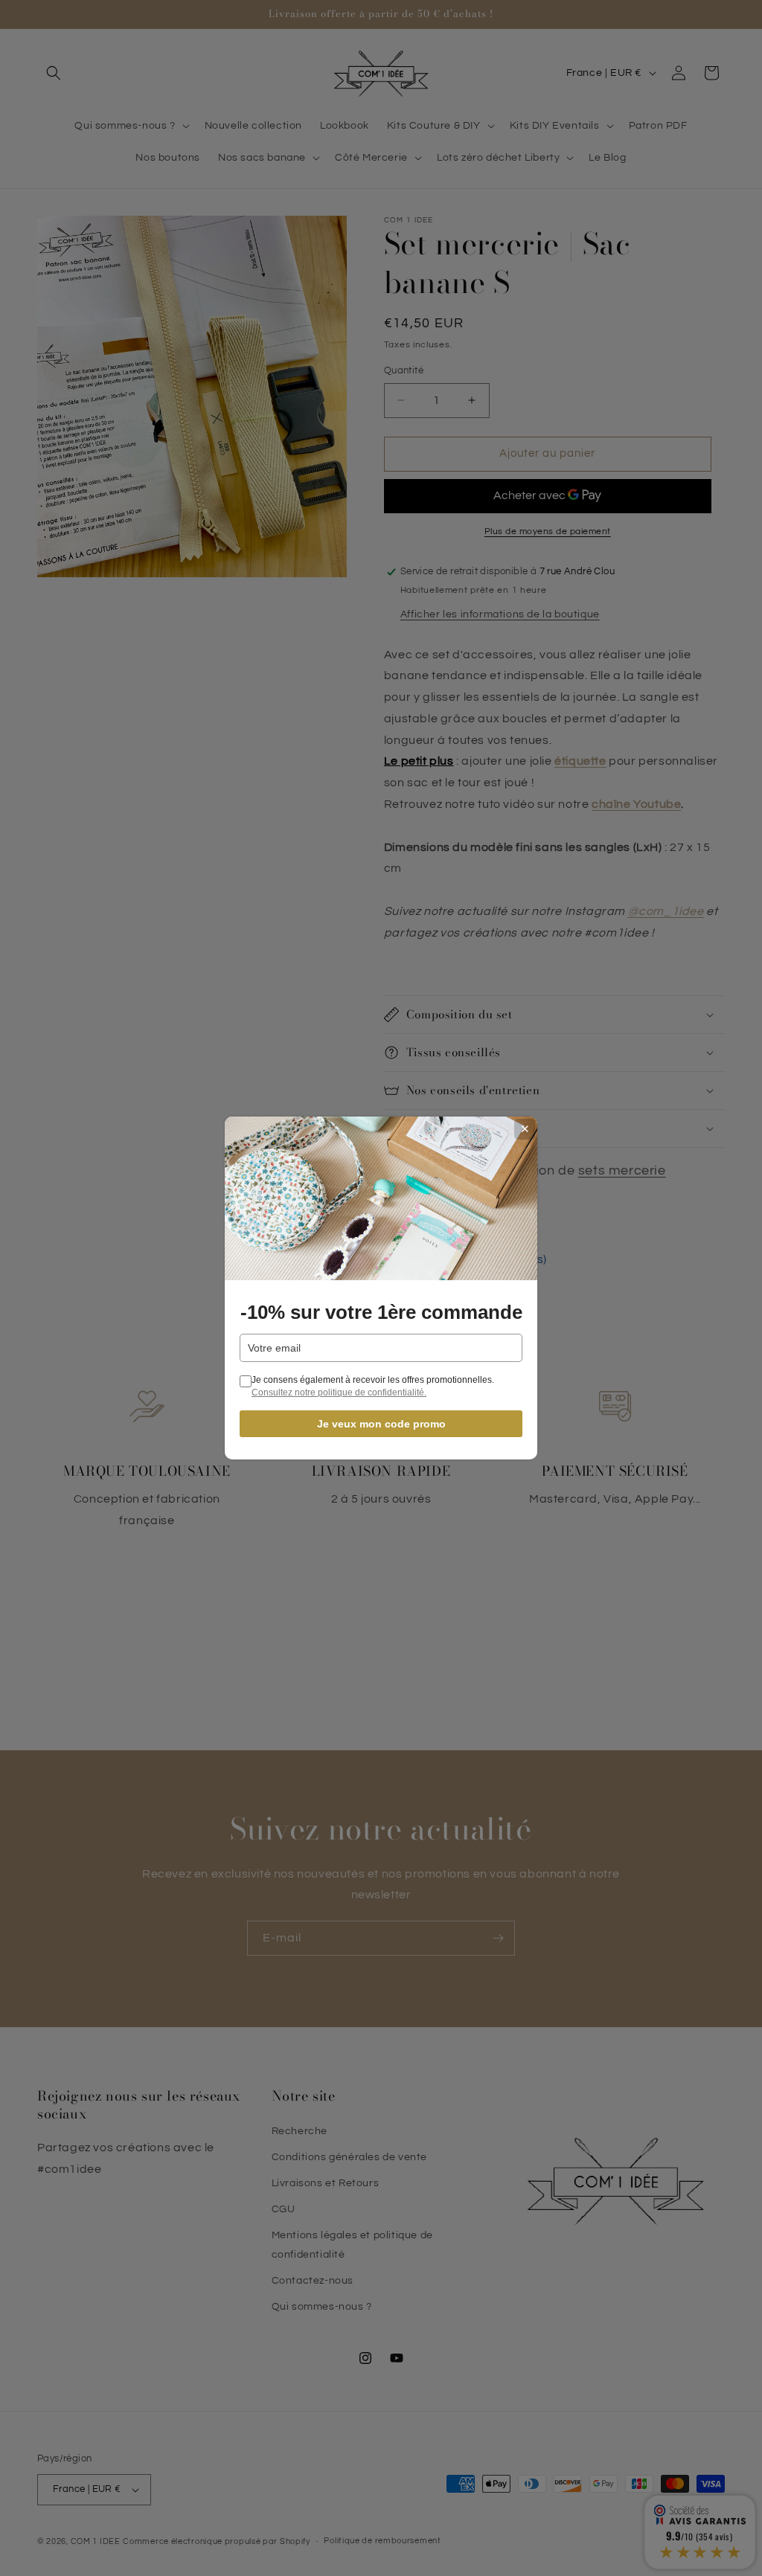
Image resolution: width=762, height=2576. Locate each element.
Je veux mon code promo (381, 1424)
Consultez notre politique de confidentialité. (339, 1393)
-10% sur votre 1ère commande (381, 1312)
